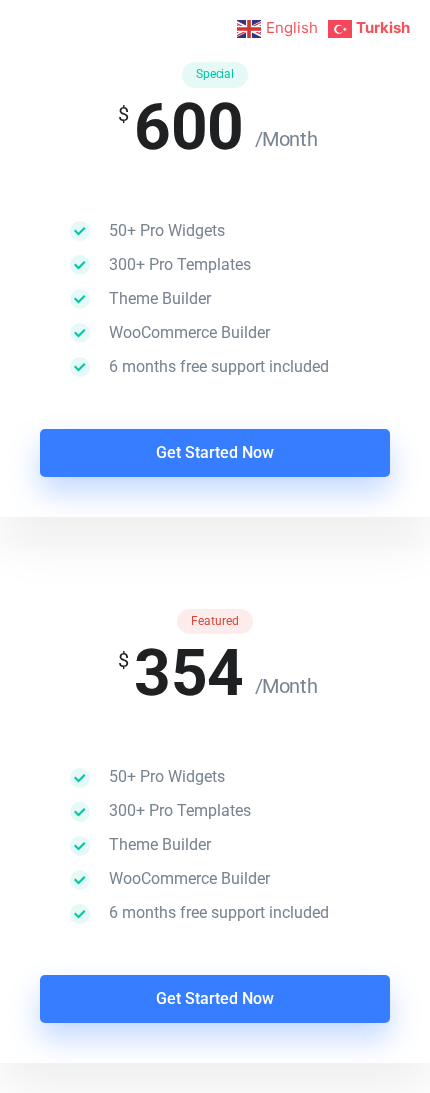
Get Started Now (215, 452)
